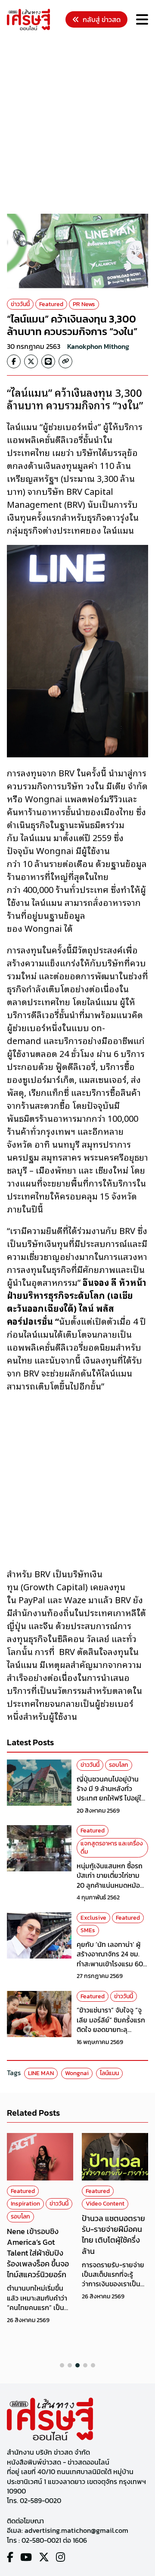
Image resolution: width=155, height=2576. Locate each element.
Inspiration (25, 2204)
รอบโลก (119, 1765)
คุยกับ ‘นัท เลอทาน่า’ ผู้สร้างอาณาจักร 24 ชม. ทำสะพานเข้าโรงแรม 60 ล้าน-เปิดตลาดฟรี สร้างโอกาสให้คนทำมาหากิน (110, 1964)
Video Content (105, 2204)
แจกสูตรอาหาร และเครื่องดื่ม (112, 1848)
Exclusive (93, 1918)
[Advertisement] (77, 123)
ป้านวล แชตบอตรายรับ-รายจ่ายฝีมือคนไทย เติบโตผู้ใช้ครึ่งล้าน (113, 2235)
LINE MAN (41, 2073)
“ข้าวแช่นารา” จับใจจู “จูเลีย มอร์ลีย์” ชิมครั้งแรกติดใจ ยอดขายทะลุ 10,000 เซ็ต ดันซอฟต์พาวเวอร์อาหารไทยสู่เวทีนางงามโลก (112, 2034)
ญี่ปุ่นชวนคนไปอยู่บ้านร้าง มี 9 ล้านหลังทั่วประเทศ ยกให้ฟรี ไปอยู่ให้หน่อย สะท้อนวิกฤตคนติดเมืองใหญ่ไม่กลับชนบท (112, 1798)
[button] (62, 2365)
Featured (51, 304)
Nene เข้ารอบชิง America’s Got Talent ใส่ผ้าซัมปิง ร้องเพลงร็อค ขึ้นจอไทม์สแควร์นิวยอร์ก (38, 2253)
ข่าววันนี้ (20, 304)
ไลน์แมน (109, 2073)
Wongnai (77, 2073)
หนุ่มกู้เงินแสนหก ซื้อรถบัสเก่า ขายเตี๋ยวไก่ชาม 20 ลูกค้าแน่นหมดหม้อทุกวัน (110, 1880)
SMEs (88, 1930)
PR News (84, 304)
